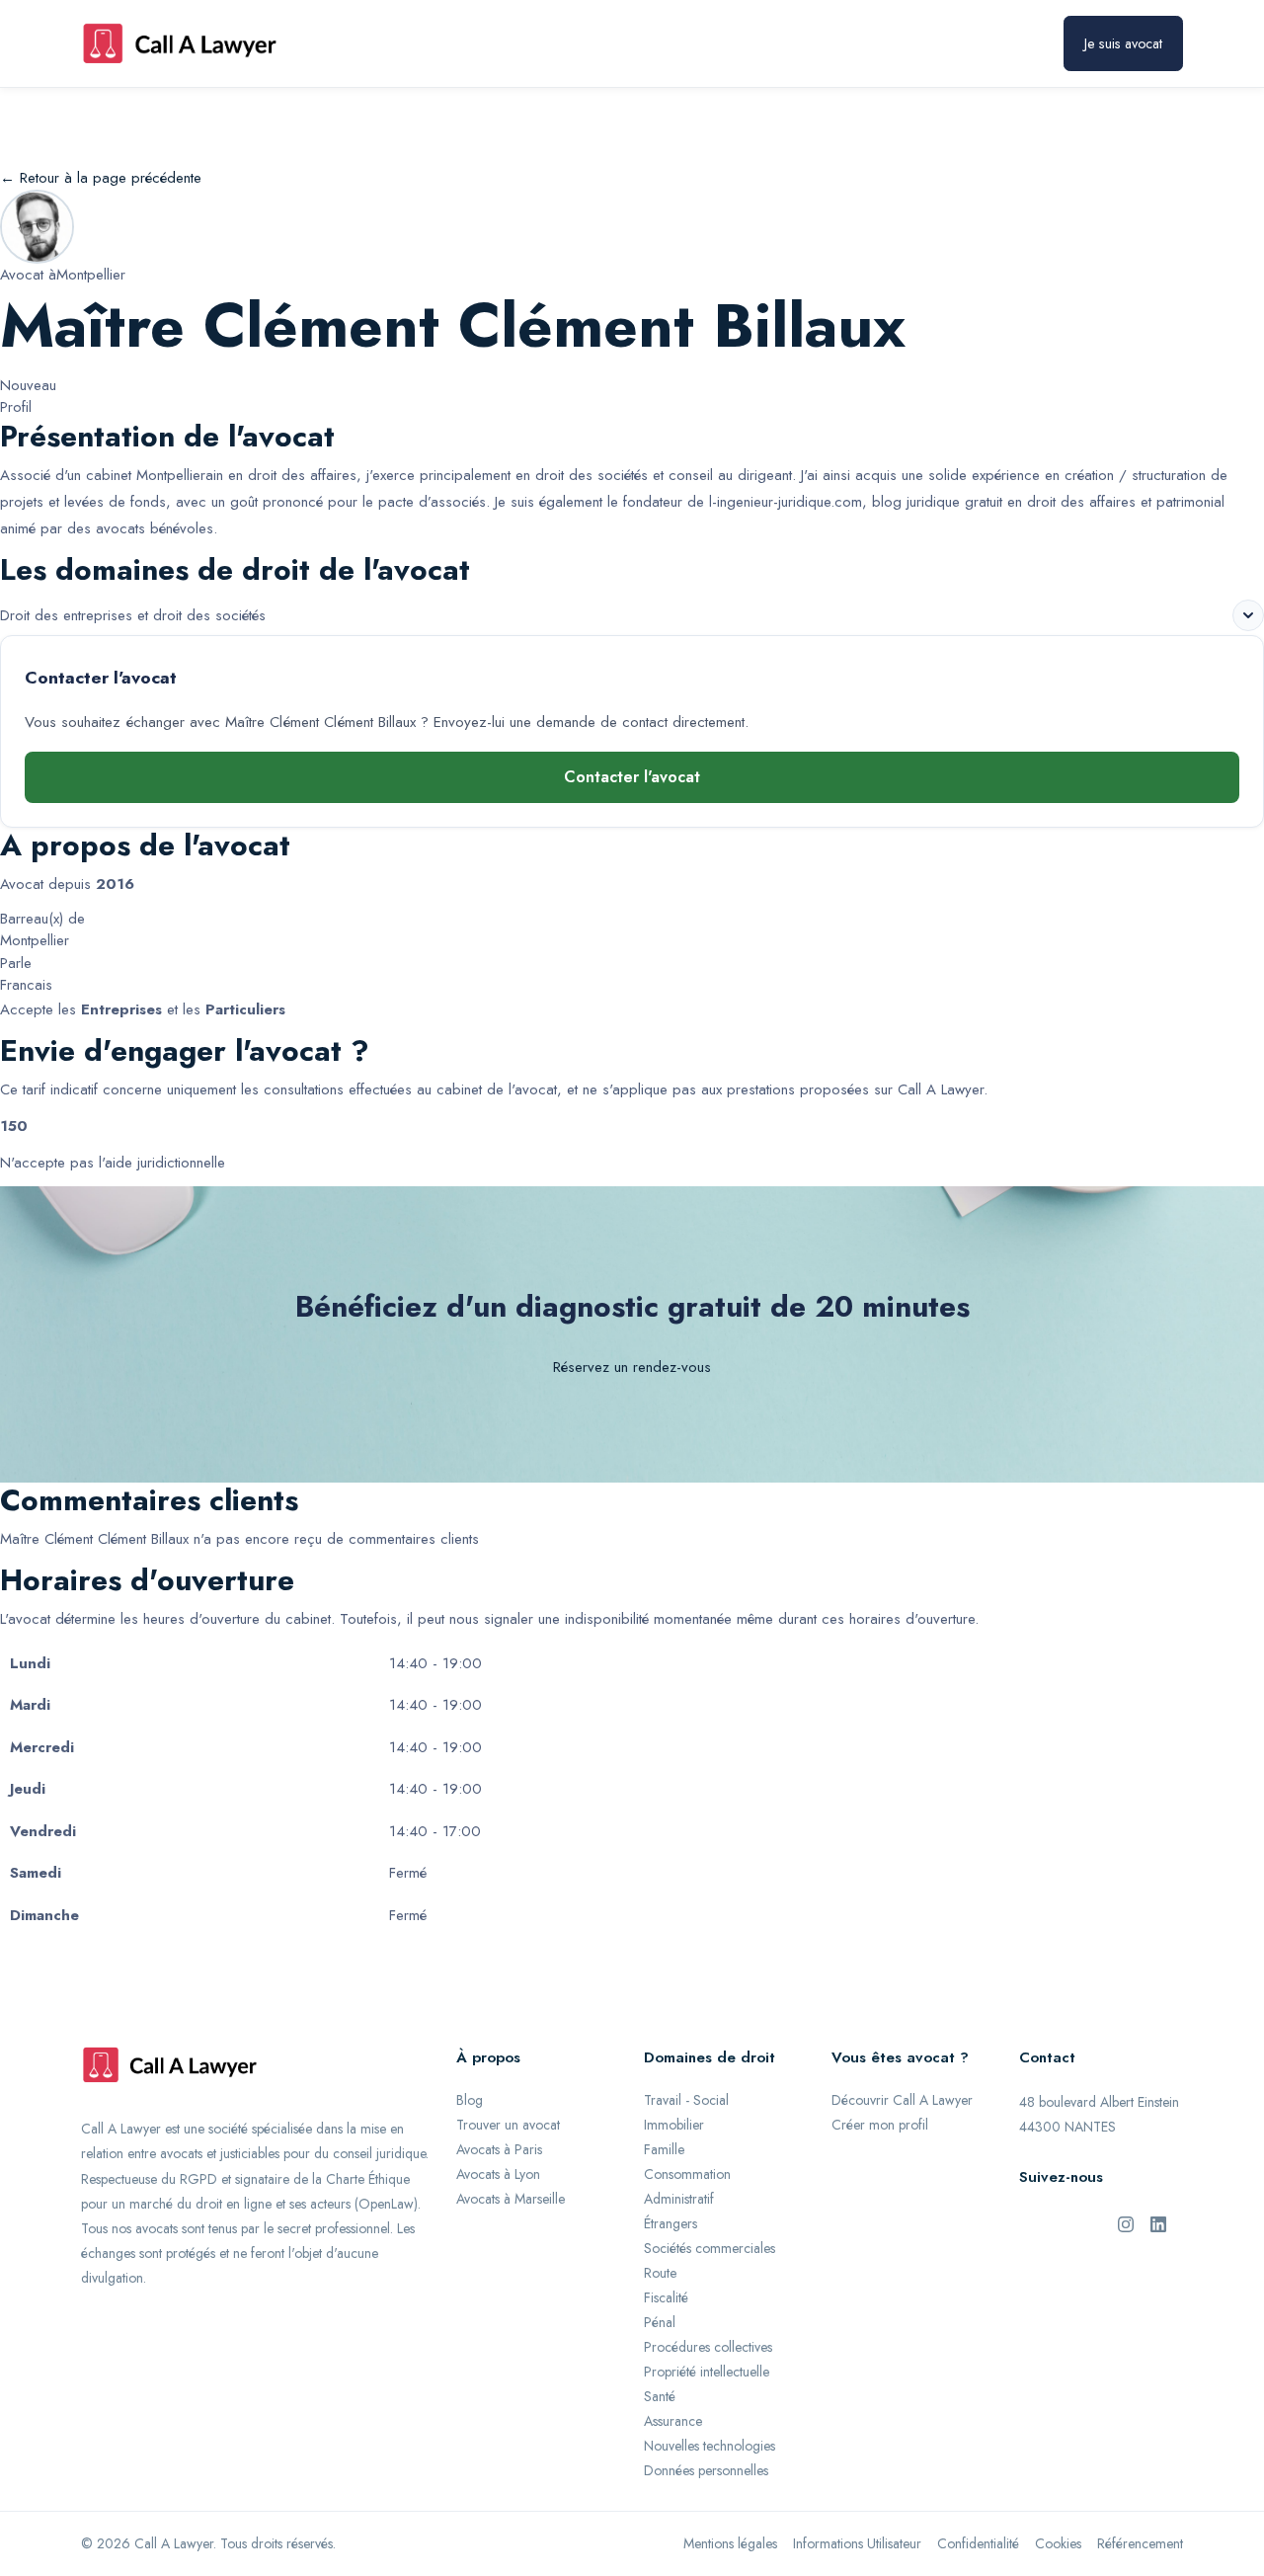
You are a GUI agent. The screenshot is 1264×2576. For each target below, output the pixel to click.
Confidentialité (978, 2543)
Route (660, 2273)
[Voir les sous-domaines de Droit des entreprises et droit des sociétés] (1248, 615)
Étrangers (671, 2223)
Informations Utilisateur (857, 2543)
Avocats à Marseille (511, 2199)
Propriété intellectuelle (707, 2372)
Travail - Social (686, 2100)
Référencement (1140, 2543)
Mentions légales (730, 2543)
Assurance (673, 2421)
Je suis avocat (1123, 43)
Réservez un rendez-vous (632, 1367)
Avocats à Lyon (498, 2174)
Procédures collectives (708, 2347)
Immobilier (674, 2125)
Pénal (660, 2322)
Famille (664, 2149)
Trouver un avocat (508, 2125)
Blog (470, 2100)
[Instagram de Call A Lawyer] (1126, 2223)
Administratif (679, 2199)
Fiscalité (666, 2297)
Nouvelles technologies (710, 2446)
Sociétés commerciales (710, 2248)
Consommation (687, 2174)
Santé (660, 2396)
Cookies (1058, 2543)
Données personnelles (706, 2470)
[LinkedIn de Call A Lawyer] (1158, 2223)
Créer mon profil (880, 2125)
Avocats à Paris (499, 2149)
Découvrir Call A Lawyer (902, 2100)
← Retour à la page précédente (101, 178)
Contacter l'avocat (632, 777)
